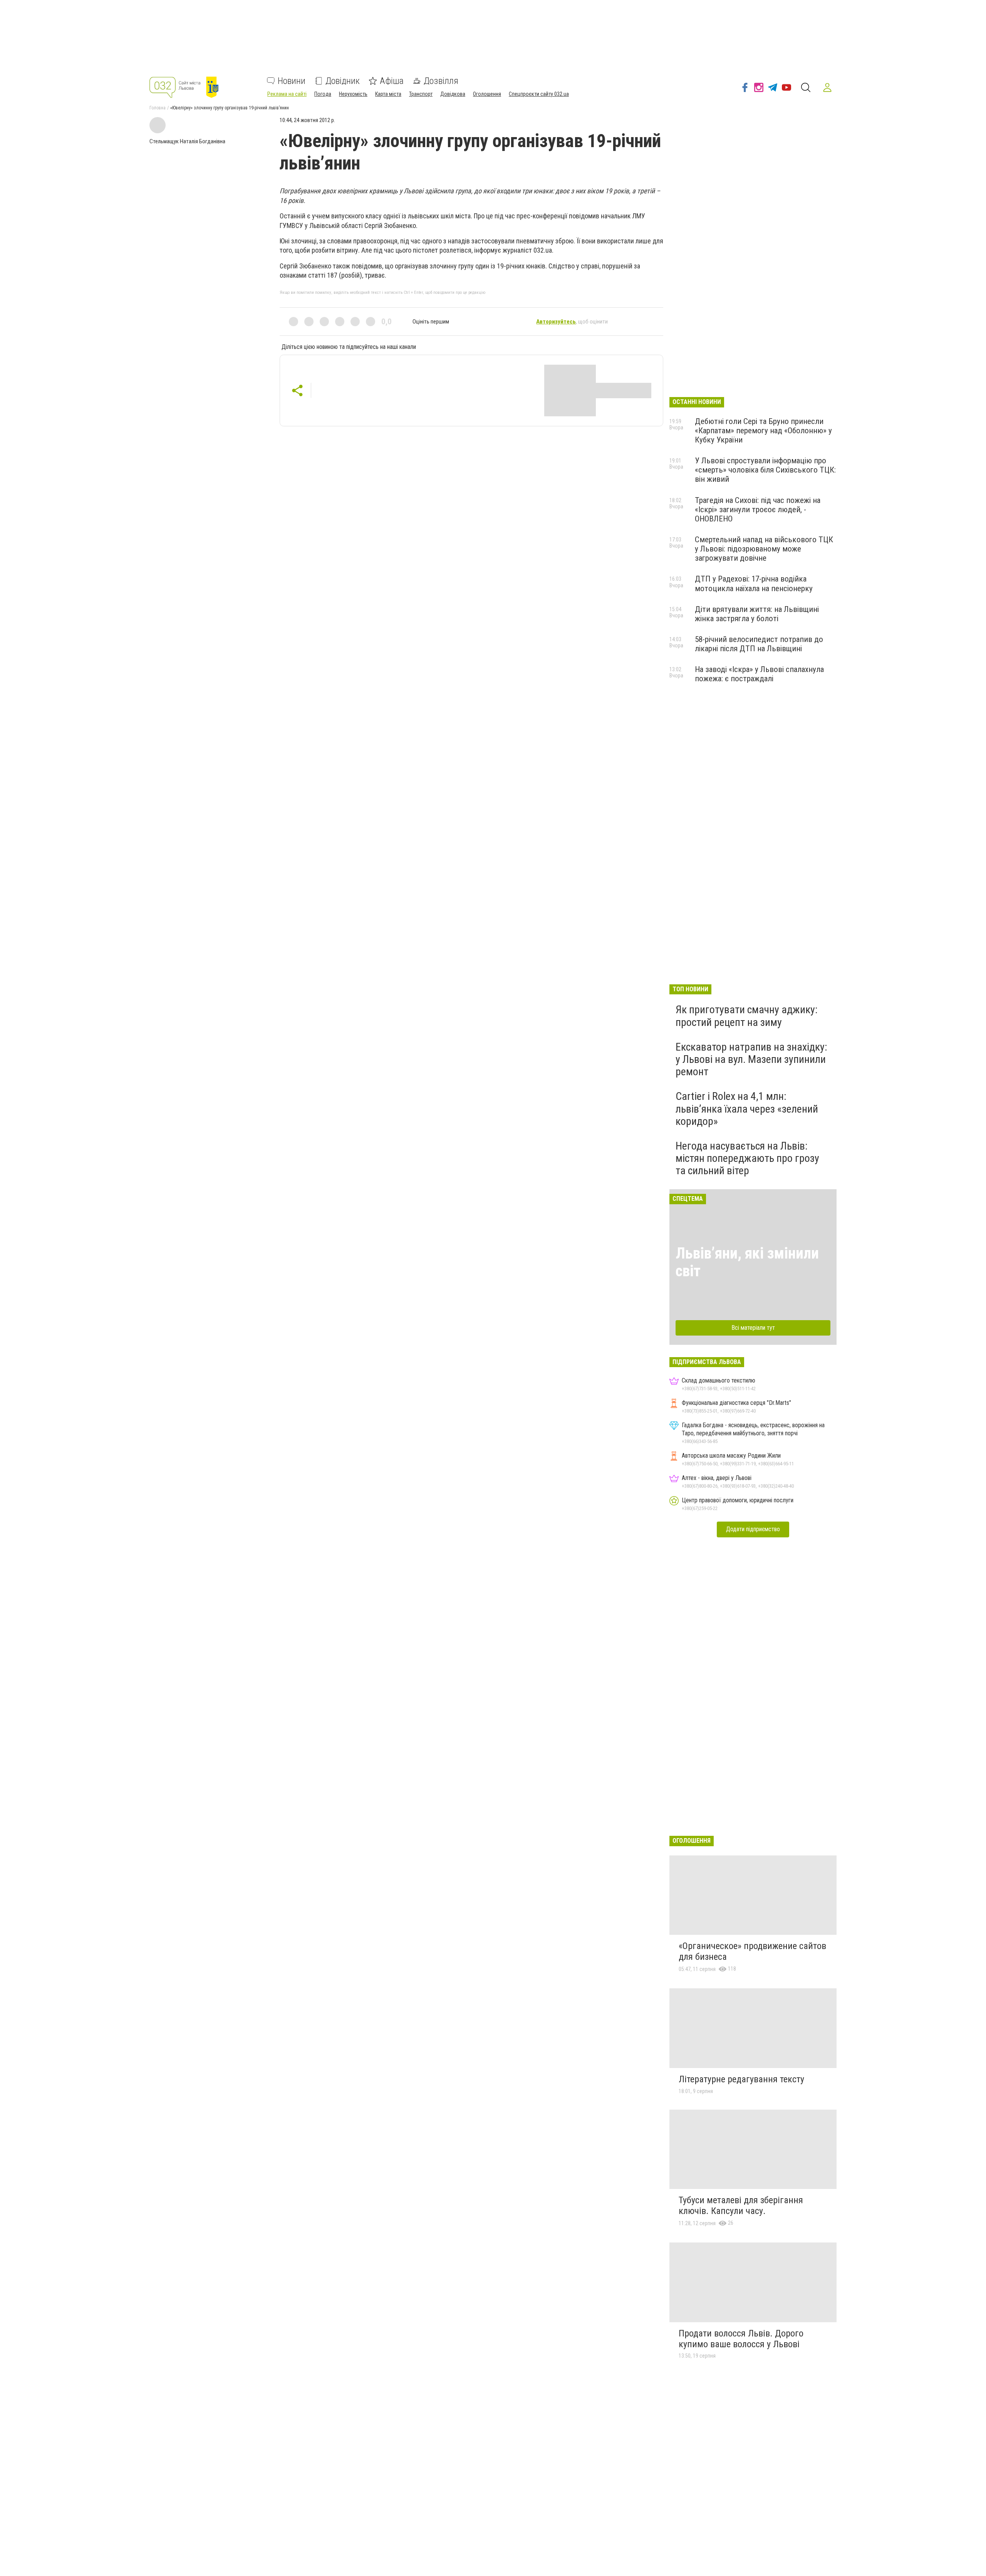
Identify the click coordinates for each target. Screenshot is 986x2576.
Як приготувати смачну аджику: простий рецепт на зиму (747, 1016)
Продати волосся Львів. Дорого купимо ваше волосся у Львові (741, 2339)
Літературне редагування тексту (741, 2079)
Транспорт (421, 94)
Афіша (392, 81)
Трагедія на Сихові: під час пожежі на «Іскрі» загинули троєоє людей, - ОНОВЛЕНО (758, 510)
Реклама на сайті (287, 94)
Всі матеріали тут (753, 1328)
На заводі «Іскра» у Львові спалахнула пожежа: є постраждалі (759, 674)
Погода (323, 94)
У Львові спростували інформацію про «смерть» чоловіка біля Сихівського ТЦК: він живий (765, 470)
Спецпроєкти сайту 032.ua (539, 94)
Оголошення (487, 94)
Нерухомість (353, 94)
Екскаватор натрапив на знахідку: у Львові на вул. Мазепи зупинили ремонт (751, 1059)
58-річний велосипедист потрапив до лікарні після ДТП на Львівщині (759, 644)
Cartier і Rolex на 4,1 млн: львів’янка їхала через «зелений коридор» (747, 1109)
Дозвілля (441, 81)
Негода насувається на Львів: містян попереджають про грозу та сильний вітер (747, 1158)
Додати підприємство (753, 1529)
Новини (292, 81)
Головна (158, 108)
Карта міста (388, 94)
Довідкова (453, 94)
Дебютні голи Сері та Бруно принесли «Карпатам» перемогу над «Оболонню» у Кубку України (763, 431)
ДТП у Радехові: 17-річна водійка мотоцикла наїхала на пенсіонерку (754, 583)
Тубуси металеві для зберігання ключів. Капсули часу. (741, 2206)
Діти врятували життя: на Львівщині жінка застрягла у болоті (757, 614)
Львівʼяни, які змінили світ (747, 1262)
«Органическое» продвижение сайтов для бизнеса (752, 1951)
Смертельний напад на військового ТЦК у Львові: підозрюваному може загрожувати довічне (764, 549)
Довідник (343, 81)
